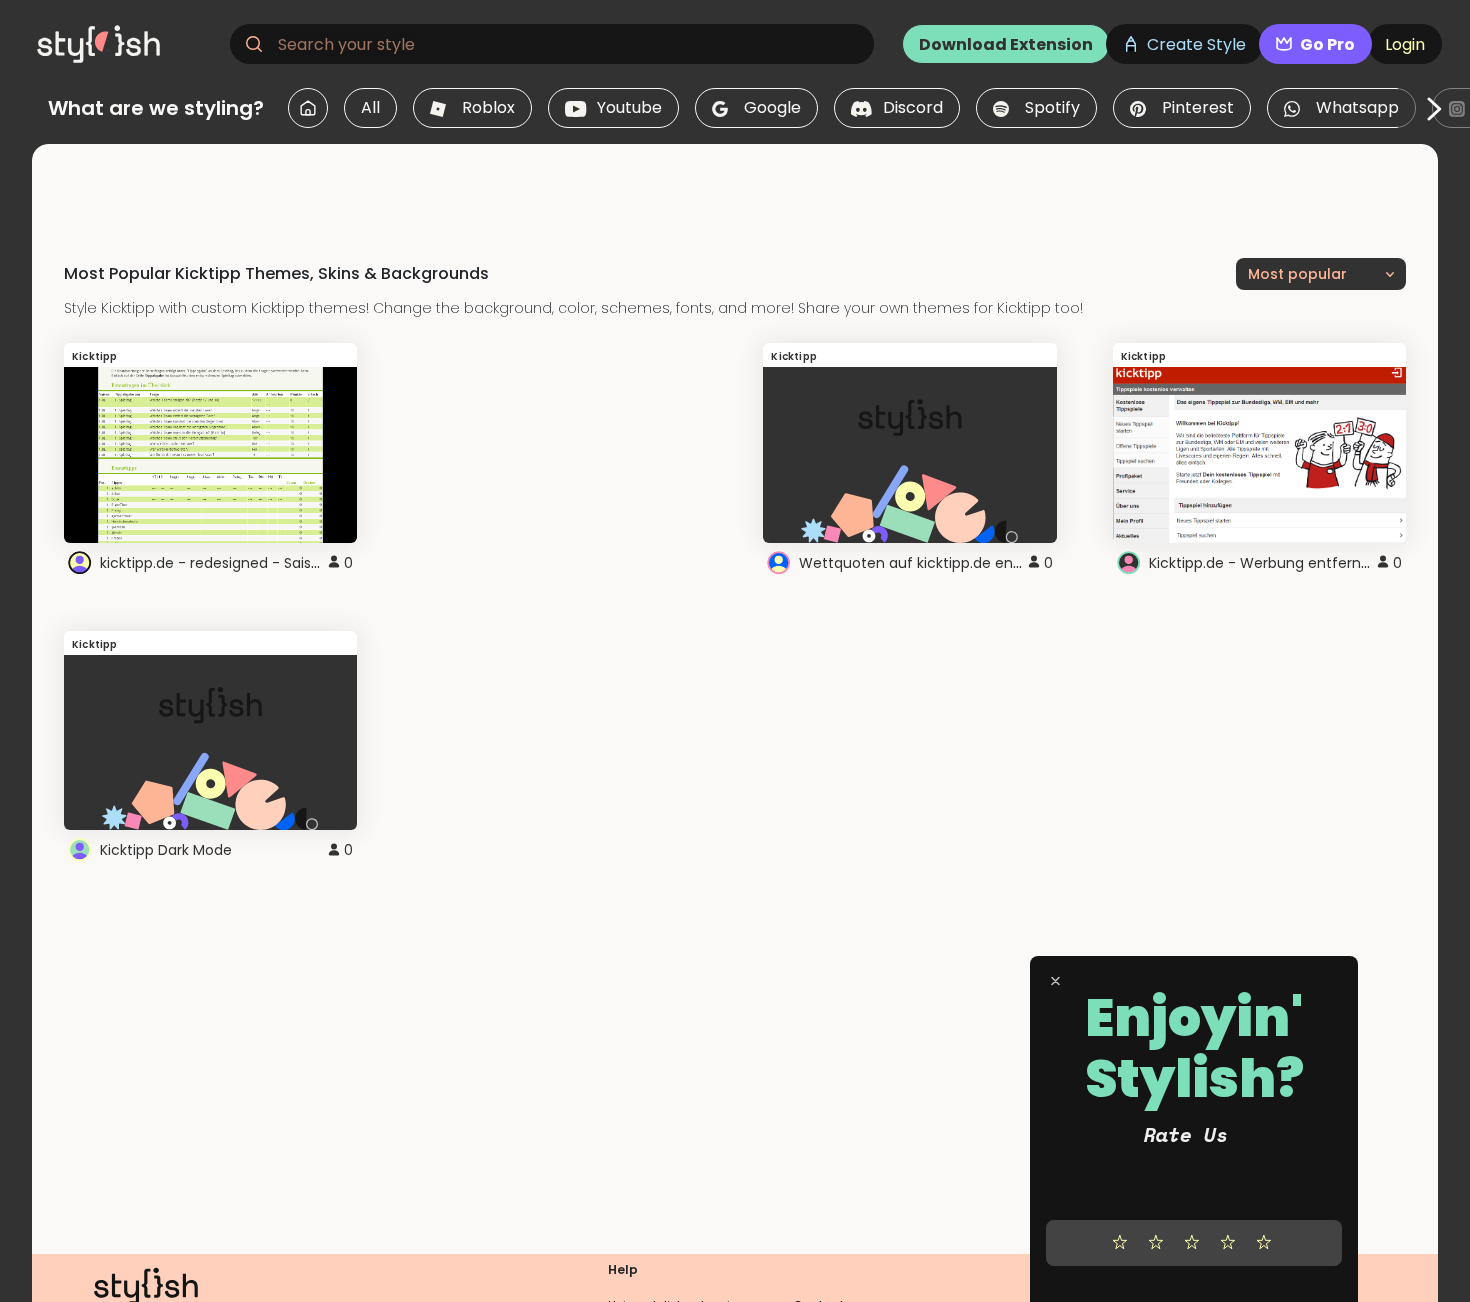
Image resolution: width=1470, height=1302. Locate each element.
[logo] (126, 44)
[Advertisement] (735, 189)
